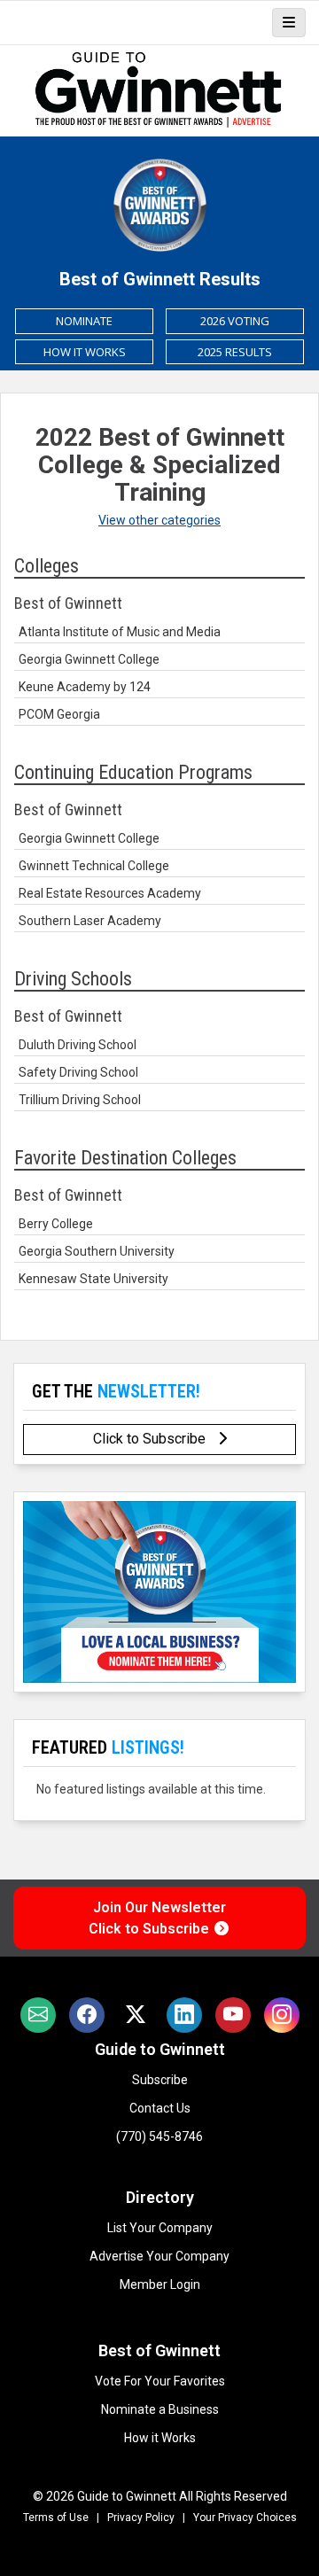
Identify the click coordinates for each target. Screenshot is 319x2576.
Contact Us (160, 2108)
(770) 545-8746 (159, 2136)
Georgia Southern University (97, 1251)
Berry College (56, 1224)
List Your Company (160, 2228)
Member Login (160, 2284)
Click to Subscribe (151, 1439)
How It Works (85, 352)
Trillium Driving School (80, 1100)
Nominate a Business (160, 2409)
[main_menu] (289, 23)
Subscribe (160, 2080)
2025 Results (235, 352)
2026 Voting (235, 321)
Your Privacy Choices (245, 2518)
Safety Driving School (78, 1072)
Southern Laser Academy (90, 921)
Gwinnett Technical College (94, 866)
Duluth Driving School (78, 1045)
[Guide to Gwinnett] (159, 90)
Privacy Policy (141, 2518)
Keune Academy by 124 (85, 687)
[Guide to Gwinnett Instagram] (282, 2015)
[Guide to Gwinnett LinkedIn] (184, 2015)
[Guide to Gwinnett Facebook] (87, 2015)
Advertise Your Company (159, 2256)
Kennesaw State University (93, 1279)
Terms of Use (56, 2518)
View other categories (159, 520)
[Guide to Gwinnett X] (136, 2015)
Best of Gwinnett (159, 2350)
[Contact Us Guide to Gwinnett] (38, 2015)
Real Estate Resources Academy (110, 893)
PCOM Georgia (59, 714)
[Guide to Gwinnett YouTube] (233, 2015)
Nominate (84, 321)
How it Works (160, 2438)
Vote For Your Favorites (160, 2381)
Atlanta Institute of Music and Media (120, 632)
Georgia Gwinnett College (89, 659)
